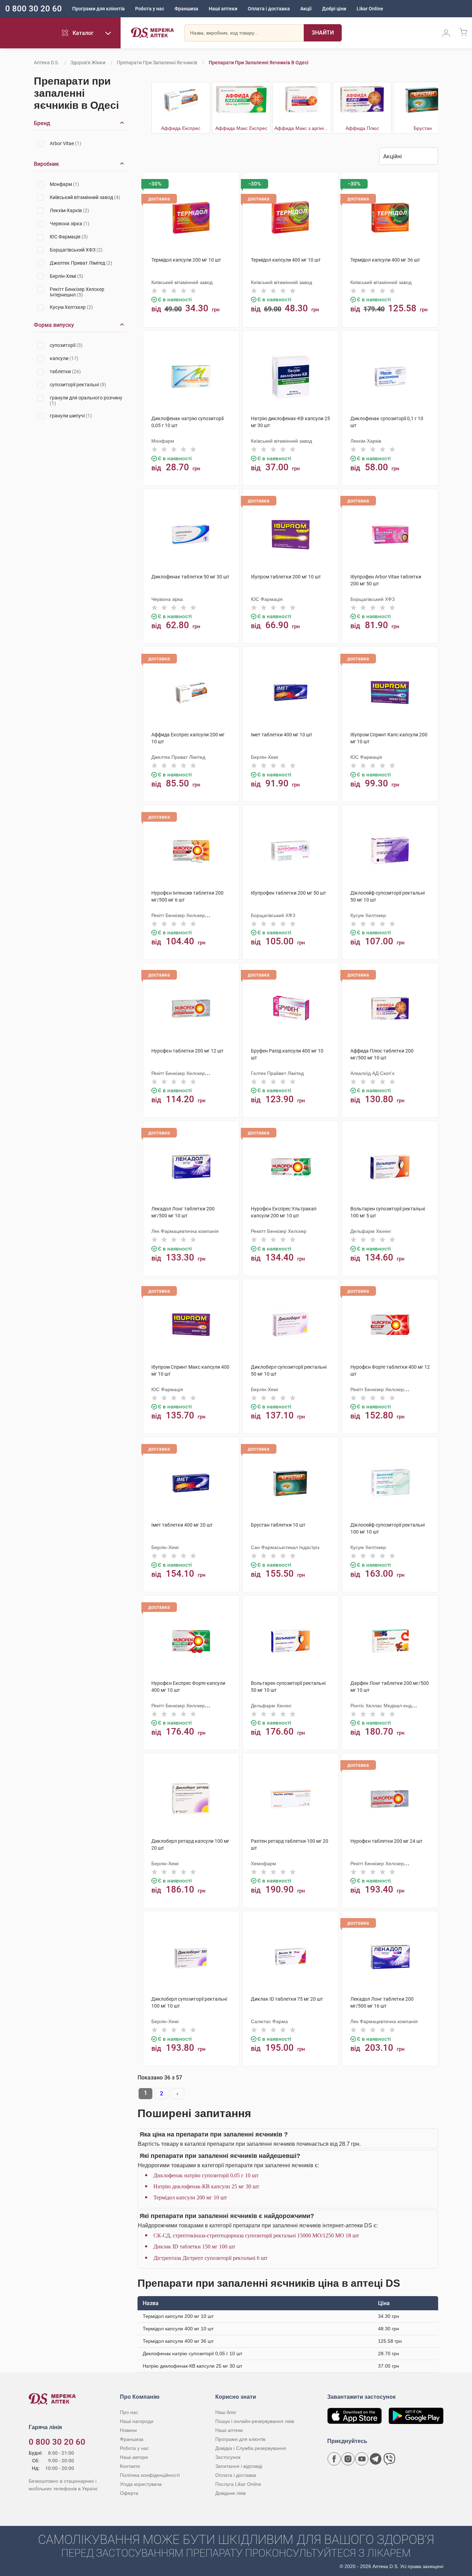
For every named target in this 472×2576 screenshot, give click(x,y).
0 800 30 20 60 (34, 9)
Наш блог (226, 2412)
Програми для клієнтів (98, 9)
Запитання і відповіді (239, 2466)
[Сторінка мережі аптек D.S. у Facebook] (334, 2459)
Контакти (130, 2466)
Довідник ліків (230, 2493)
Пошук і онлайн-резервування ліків (255, 2421)
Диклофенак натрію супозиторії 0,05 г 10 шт (206, 2175)
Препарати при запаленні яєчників (157, 63)
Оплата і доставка (269, 9)
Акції (306, 9)
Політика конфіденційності (150, 2475)
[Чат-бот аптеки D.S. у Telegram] (376, 2459)
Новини (128, 2430)
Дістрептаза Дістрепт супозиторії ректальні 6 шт (210, 2258)
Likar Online (370, 9)
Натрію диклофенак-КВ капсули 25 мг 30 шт (206, 2186)
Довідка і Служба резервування (251, 2448)
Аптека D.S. (46, 63)
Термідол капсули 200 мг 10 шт (190, 2197)
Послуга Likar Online (238, 2484)
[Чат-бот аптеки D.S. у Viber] (389, 2459)
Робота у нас (150, 9)
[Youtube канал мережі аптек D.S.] (362, 2459)
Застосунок (228, 2457)
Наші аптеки (223, 9)
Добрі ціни (334, 9)
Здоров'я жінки (88, 63)
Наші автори (134, 2457)
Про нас (129, 2412)
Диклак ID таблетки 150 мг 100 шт (194, 2247)
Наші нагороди (137, 2421)
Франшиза (186, 9)
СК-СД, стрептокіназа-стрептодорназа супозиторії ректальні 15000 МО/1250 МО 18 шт (256, 2235)
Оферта (129, 2493)
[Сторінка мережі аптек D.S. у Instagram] (348, 2459)
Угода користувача (141, 2484)
